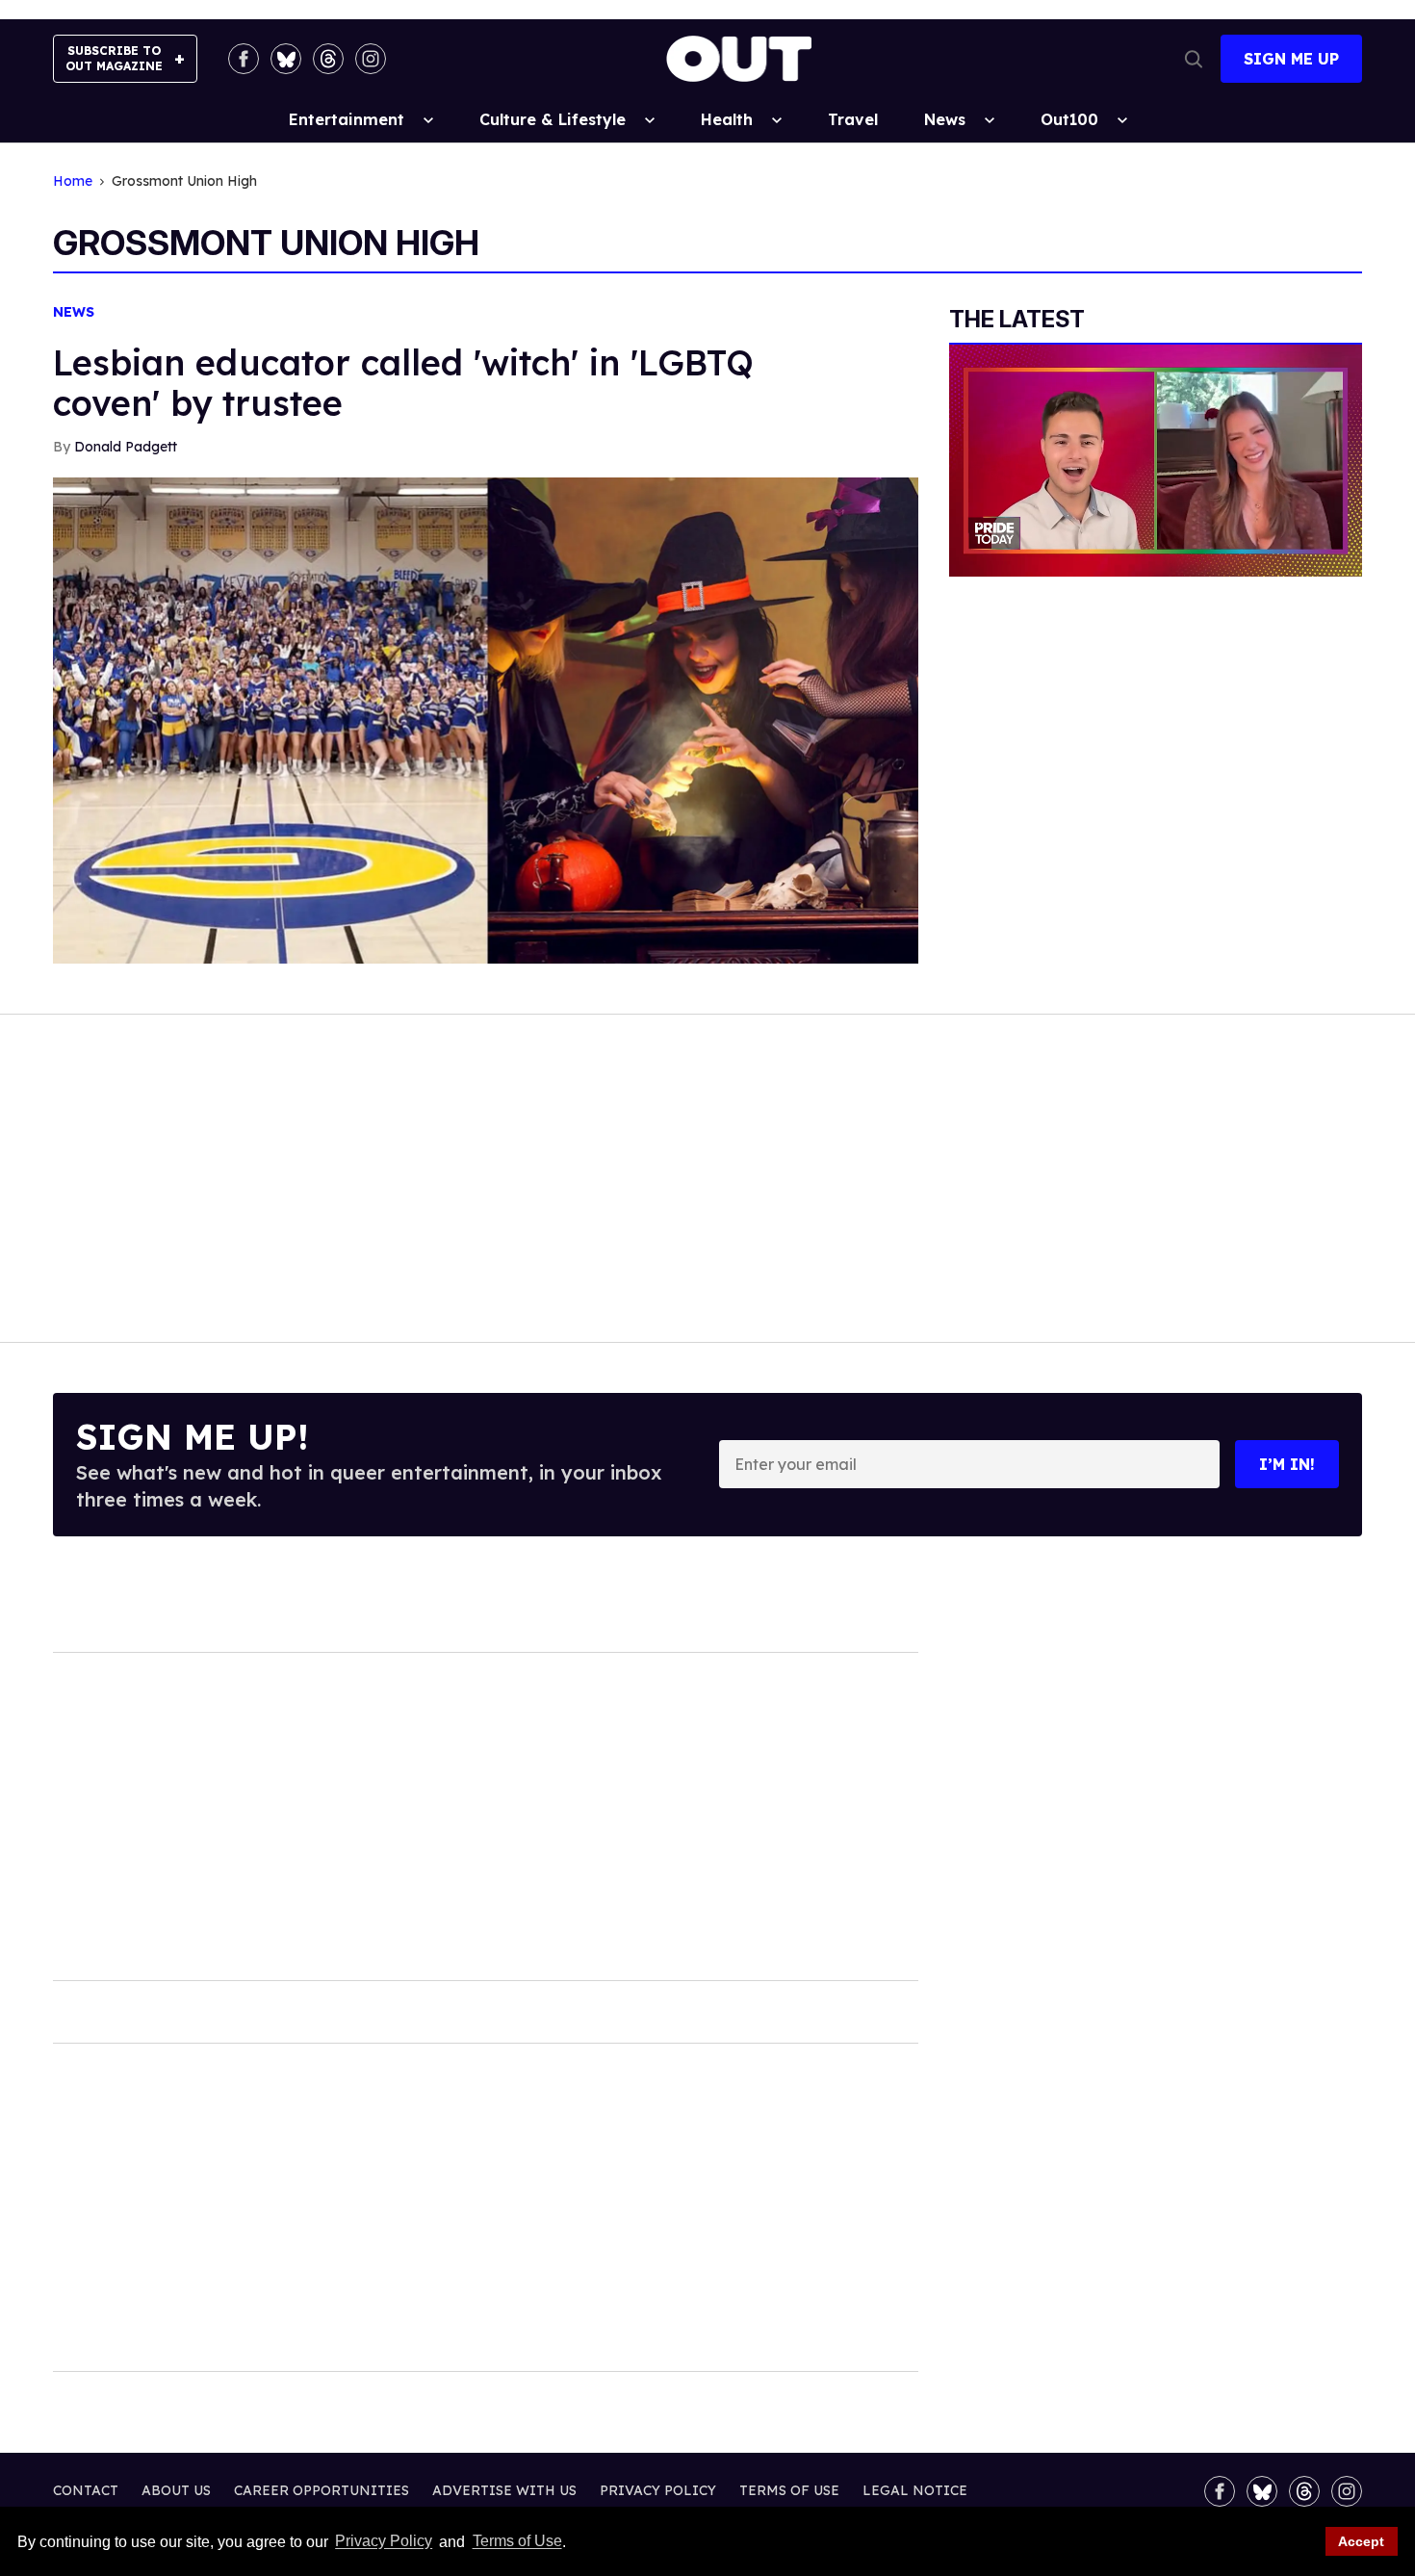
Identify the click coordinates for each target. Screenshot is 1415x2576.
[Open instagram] (371, 59)
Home (73, 181)
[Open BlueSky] (286, 59)
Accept (1361, 2541)
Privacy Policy (384, 2542)
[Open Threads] (328, 59)
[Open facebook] (244, 59)
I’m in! (1287, 1464)
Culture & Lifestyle (553, 119)
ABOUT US (176, 2490)
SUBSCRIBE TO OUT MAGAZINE (114, 58)
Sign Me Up (1291, 59)
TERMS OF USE (789, 2490)
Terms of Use (517, 2542)
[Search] (1194, 59)
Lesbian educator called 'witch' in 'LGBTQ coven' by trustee (403, 383)
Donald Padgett (126, 447)
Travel (853, 119)
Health (727, 119)
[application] (1156, 461)
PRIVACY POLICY (658, 2490)
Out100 (1069, 119)
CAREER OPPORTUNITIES (322, 2490)
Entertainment (347, 119)
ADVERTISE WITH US (504, 2490)
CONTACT (86, 2490)
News (945, 119)
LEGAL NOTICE (915, 2490)
